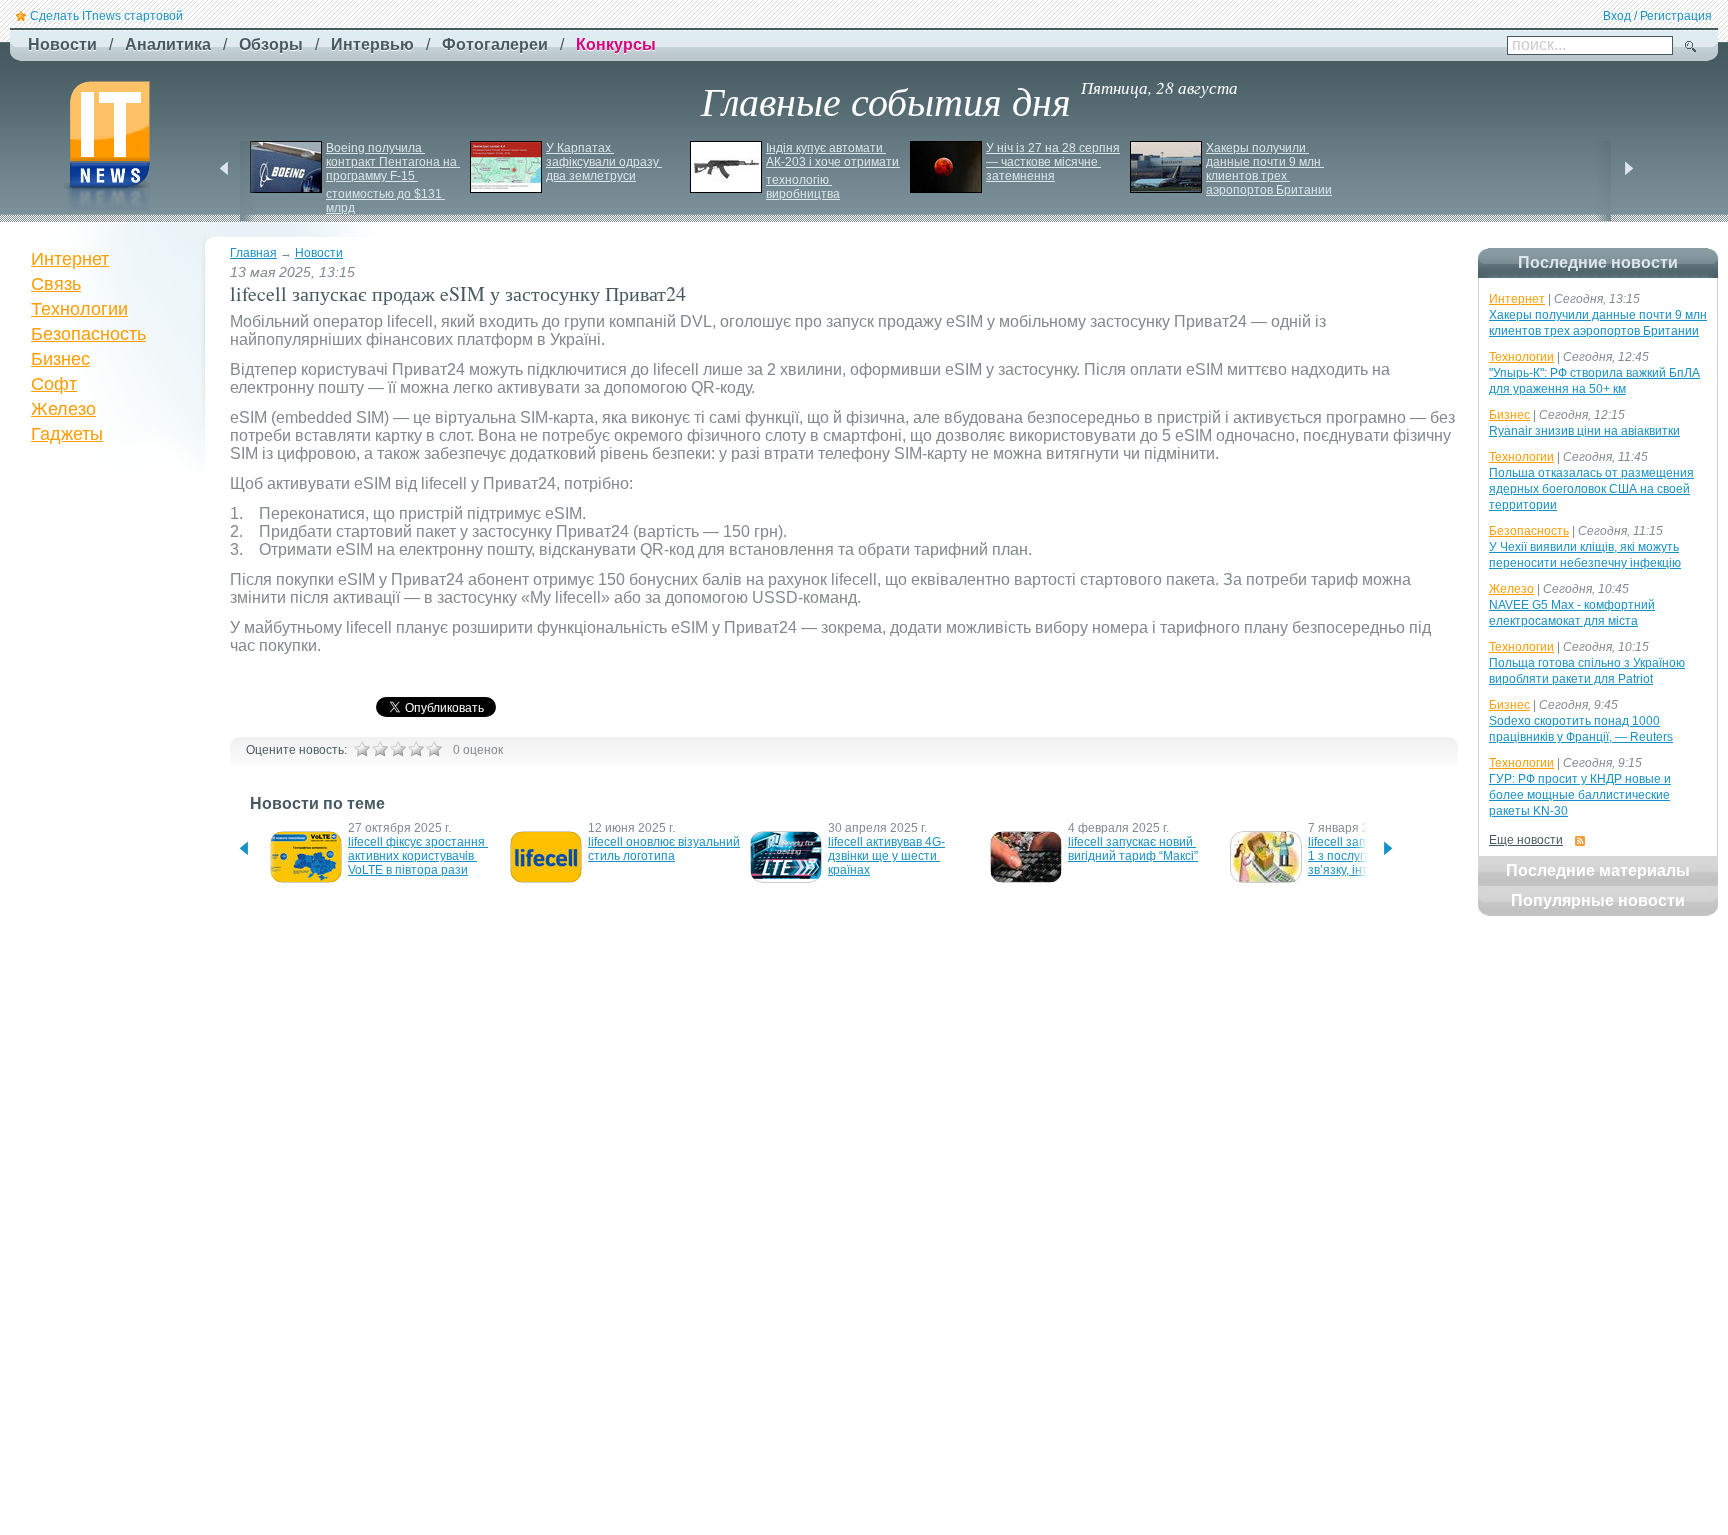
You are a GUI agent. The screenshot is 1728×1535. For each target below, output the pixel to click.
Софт (54, 384)
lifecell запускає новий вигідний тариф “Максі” (1133, 849)
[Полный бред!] (362, 749)
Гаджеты (67, 434)
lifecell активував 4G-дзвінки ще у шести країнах (886, 856)
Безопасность (88, 334)
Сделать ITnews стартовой (106, 16)
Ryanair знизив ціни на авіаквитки (1584, 431)
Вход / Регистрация (1657, 16)
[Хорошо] (416, 749)
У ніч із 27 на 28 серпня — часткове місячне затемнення (1054, 162)
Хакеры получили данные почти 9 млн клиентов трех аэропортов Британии (1269, 169)
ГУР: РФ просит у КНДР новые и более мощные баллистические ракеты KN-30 (1580, 795)
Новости (319, 253)
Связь (56, 284)
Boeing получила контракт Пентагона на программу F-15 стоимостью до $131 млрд (393, 178)
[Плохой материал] (380, 749)
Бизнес (60, 359)
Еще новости (1526, 840)
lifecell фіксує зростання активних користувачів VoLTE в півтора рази (418, 856)
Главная (253, 253)
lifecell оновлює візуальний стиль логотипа (665, 849)
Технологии (79, 309)
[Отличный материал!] (434, 749)
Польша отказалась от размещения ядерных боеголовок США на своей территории (1591, 489)
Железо (63, 409)
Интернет (70, 259)
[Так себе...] (398, 749)
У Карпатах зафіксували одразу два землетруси (604, 162)
